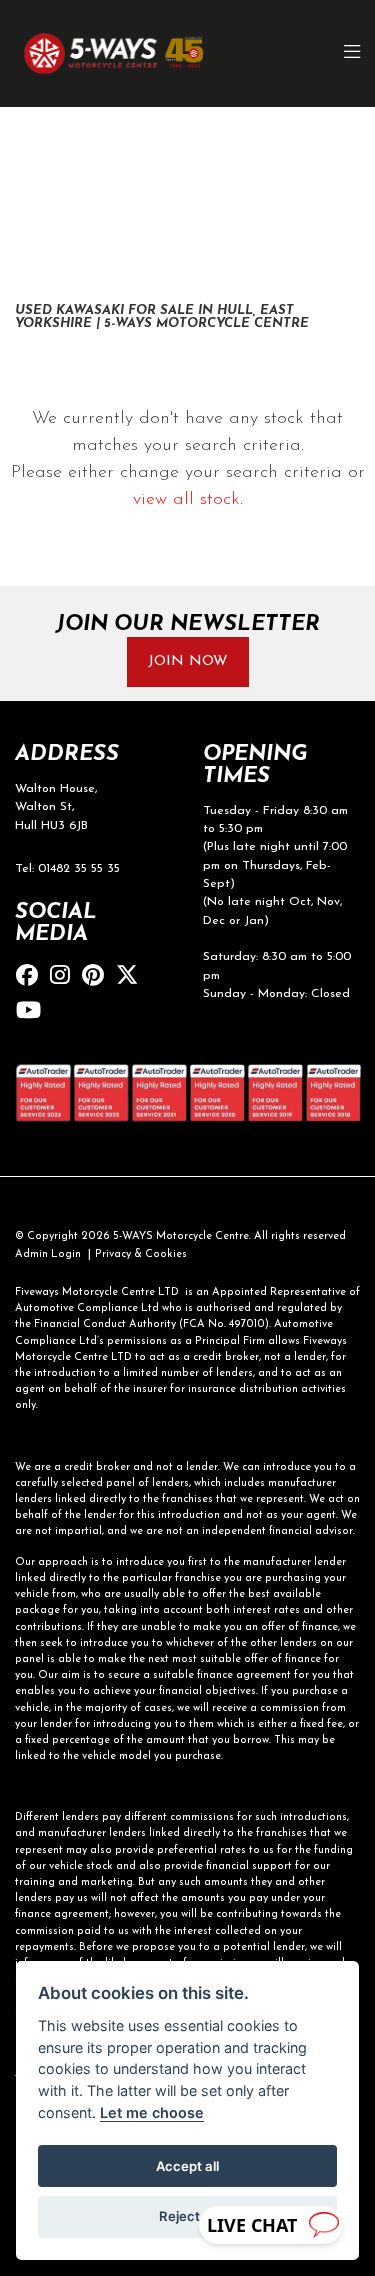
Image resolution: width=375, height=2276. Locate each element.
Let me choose (152, 2112)
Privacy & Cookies (141, 1254)
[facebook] (32, 977)
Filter (307, 138)
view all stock (186, 500)
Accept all (187, 2166)
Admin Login (48, 1254)
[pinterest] (98, 977)
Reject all (188, 2216)
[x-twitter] (132, 977)
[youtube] (33, 1012)
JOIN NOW (188, 661)
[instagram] (65, 977)
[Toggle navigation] (353, 53)
